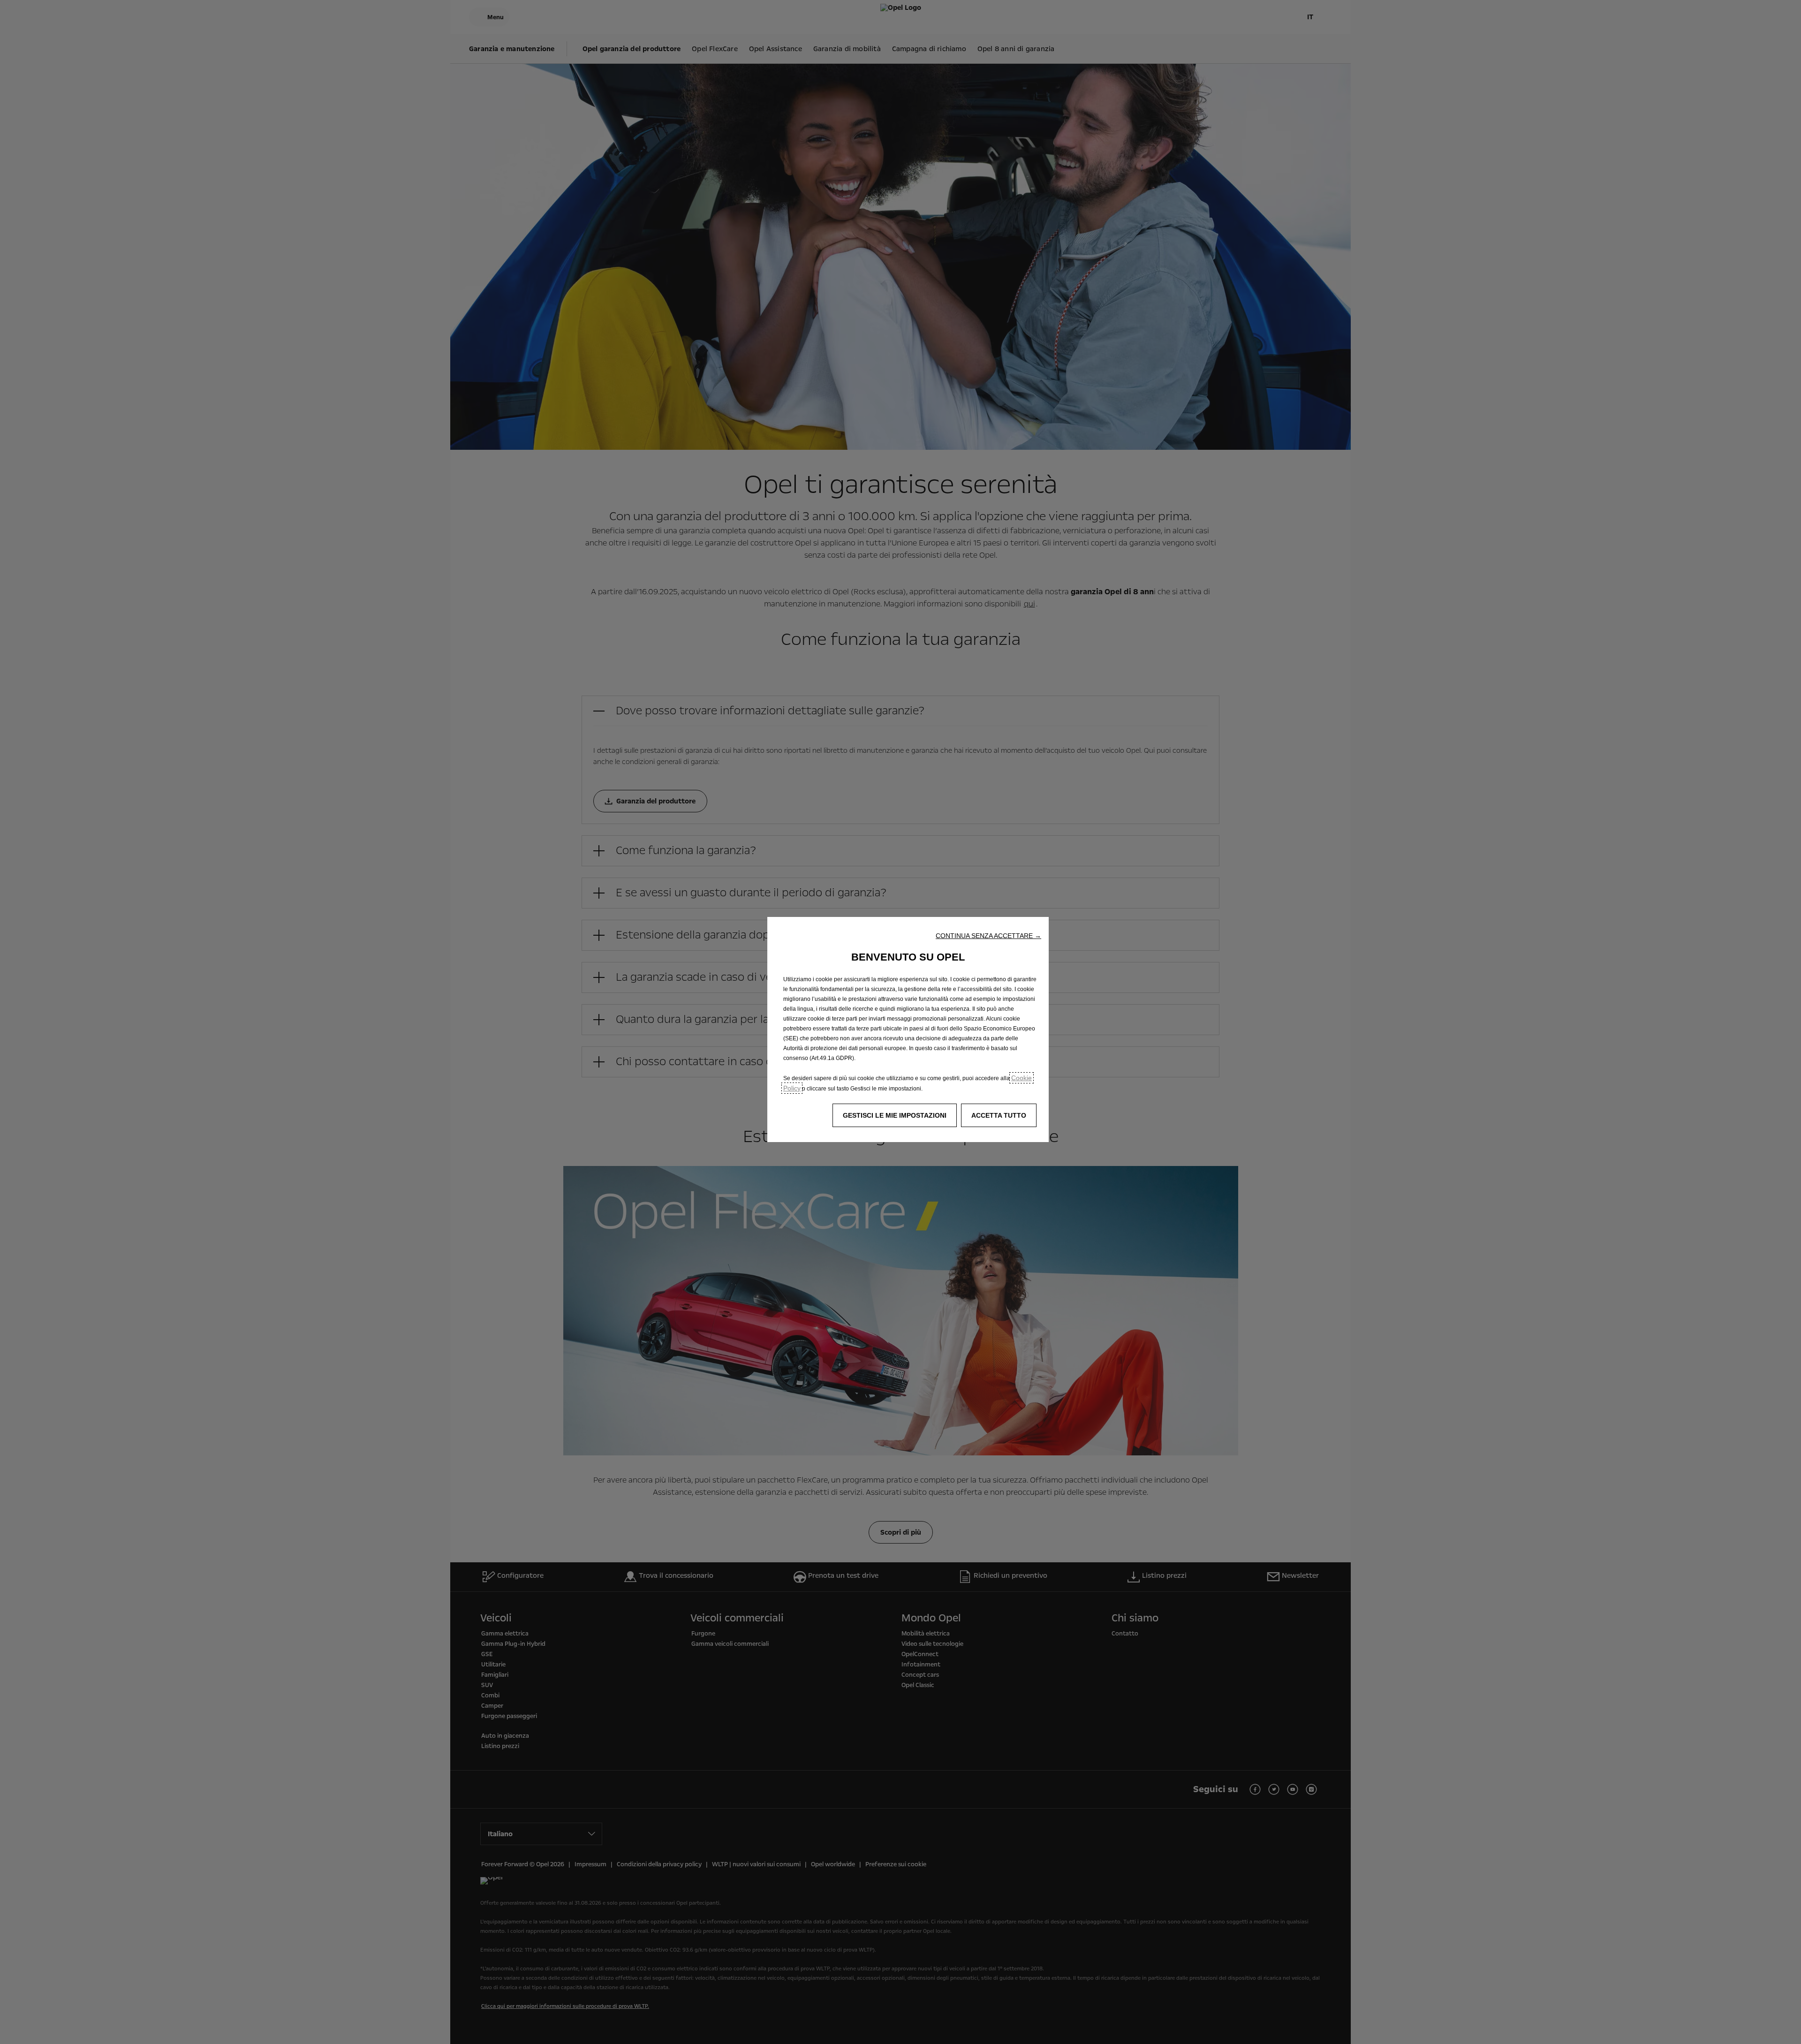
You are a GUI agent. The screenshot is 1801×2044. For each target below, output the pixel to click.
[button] (988, 936)
